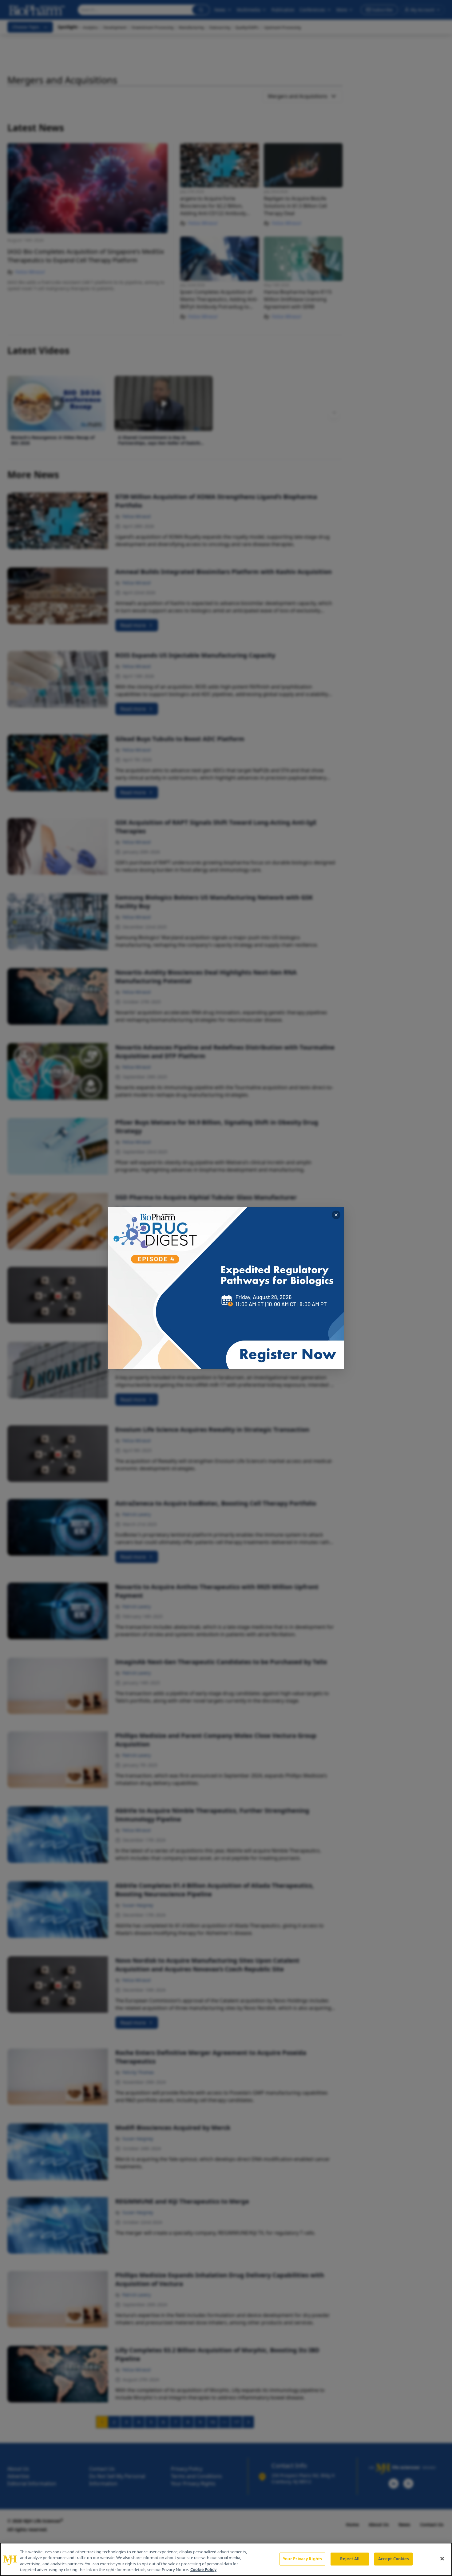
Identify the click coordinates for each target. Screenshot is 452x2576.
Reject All (350, 2559)
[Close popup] (336, 1215)
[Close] (442, 2558)
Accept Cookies (394, 2559)
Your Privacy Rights (302, 2559)
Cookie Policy (203, 2570)
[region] (226, 2559)
